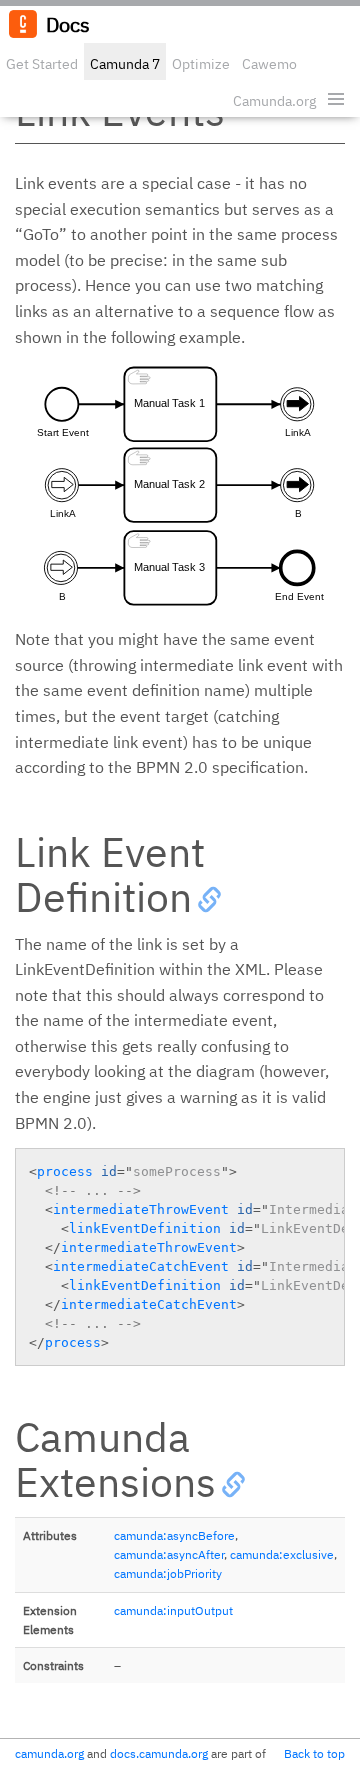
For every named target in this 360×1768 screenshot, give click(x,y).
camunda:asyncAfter (169, 1554)
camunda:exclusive (282, 1554)
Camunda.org (274, 101)
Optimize (201, 64)
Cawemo (269, 64)
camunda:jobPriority (168, 1573)
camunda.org (49, 1753)
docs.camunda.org (159, 1753)
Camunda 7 (125, 64)
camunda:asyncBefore (174, 1535)
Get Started (42, 64)
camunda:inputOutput (173, 1610)
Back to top (314, 1753)
